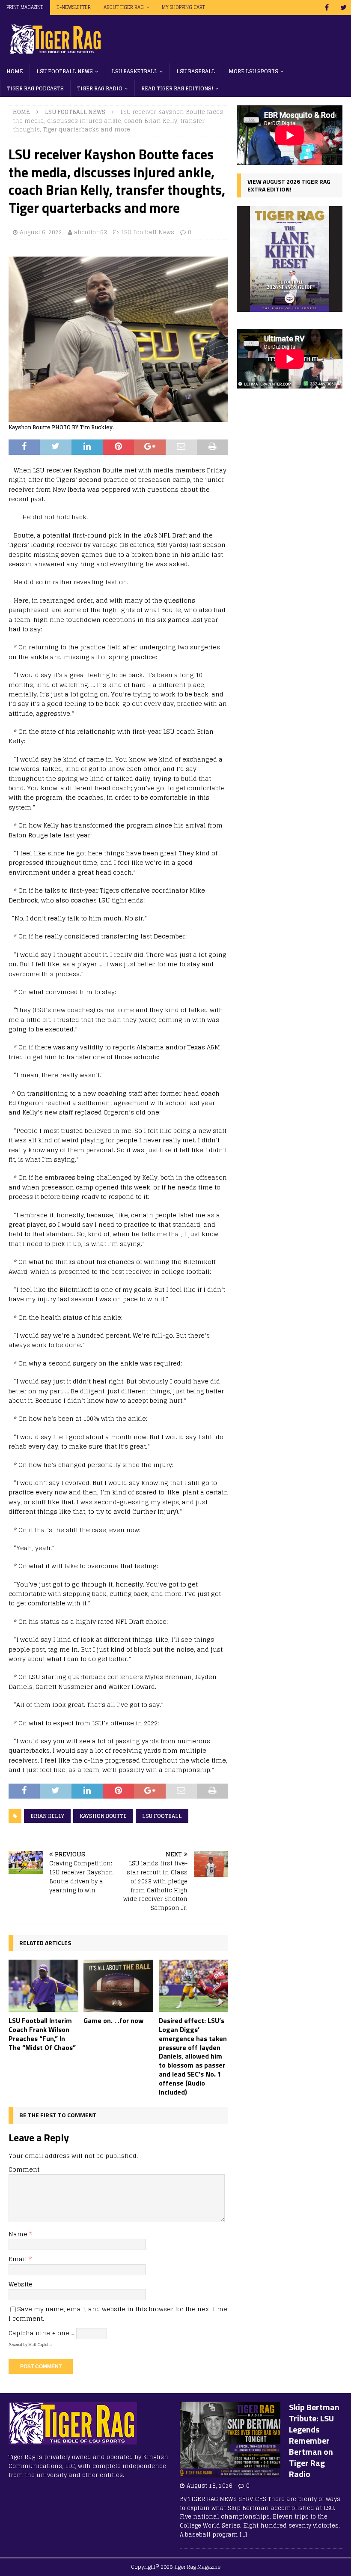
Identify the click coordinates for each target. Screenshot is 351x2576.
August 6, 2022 (41, 232)
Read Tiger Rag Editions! (177, 88)
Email (19, 2259)
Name (19, 2234)
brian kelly (47, 1816)
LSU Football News (65, 71)
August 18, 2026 (210, 2486)
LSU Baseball (196, 71)
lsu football (162, 1816)
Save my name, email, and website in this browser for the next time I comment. (118, 2314)
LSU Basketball (135, 71)
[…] (243, 2535)
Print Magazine (25, 7)
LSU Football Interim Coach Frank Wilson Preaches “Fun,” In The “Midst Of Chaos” (42, 2034)
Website (21, 2284)
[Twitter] (344, 7)
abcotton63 (91, 232)
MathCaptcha (40, 2345)
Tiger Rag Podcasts (35, 88)
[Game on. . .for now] (118, 1986)
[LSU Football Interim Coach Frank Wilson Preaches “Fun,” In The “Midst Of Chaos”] (43, 1986)
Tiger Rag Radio (100, 88)
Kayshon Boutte (103, 1816)
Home (15, 71)
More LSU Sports (253, 71)
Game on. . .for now (113, 2020)
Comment (24, 2169)
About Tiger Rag (124, 7)
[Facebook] (327, 7)
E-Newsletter (74, 7)
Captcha (21, 2333)
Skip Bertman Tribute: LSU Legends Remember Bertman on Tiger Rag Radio (314, 2440)
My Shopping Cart (183, 7)
